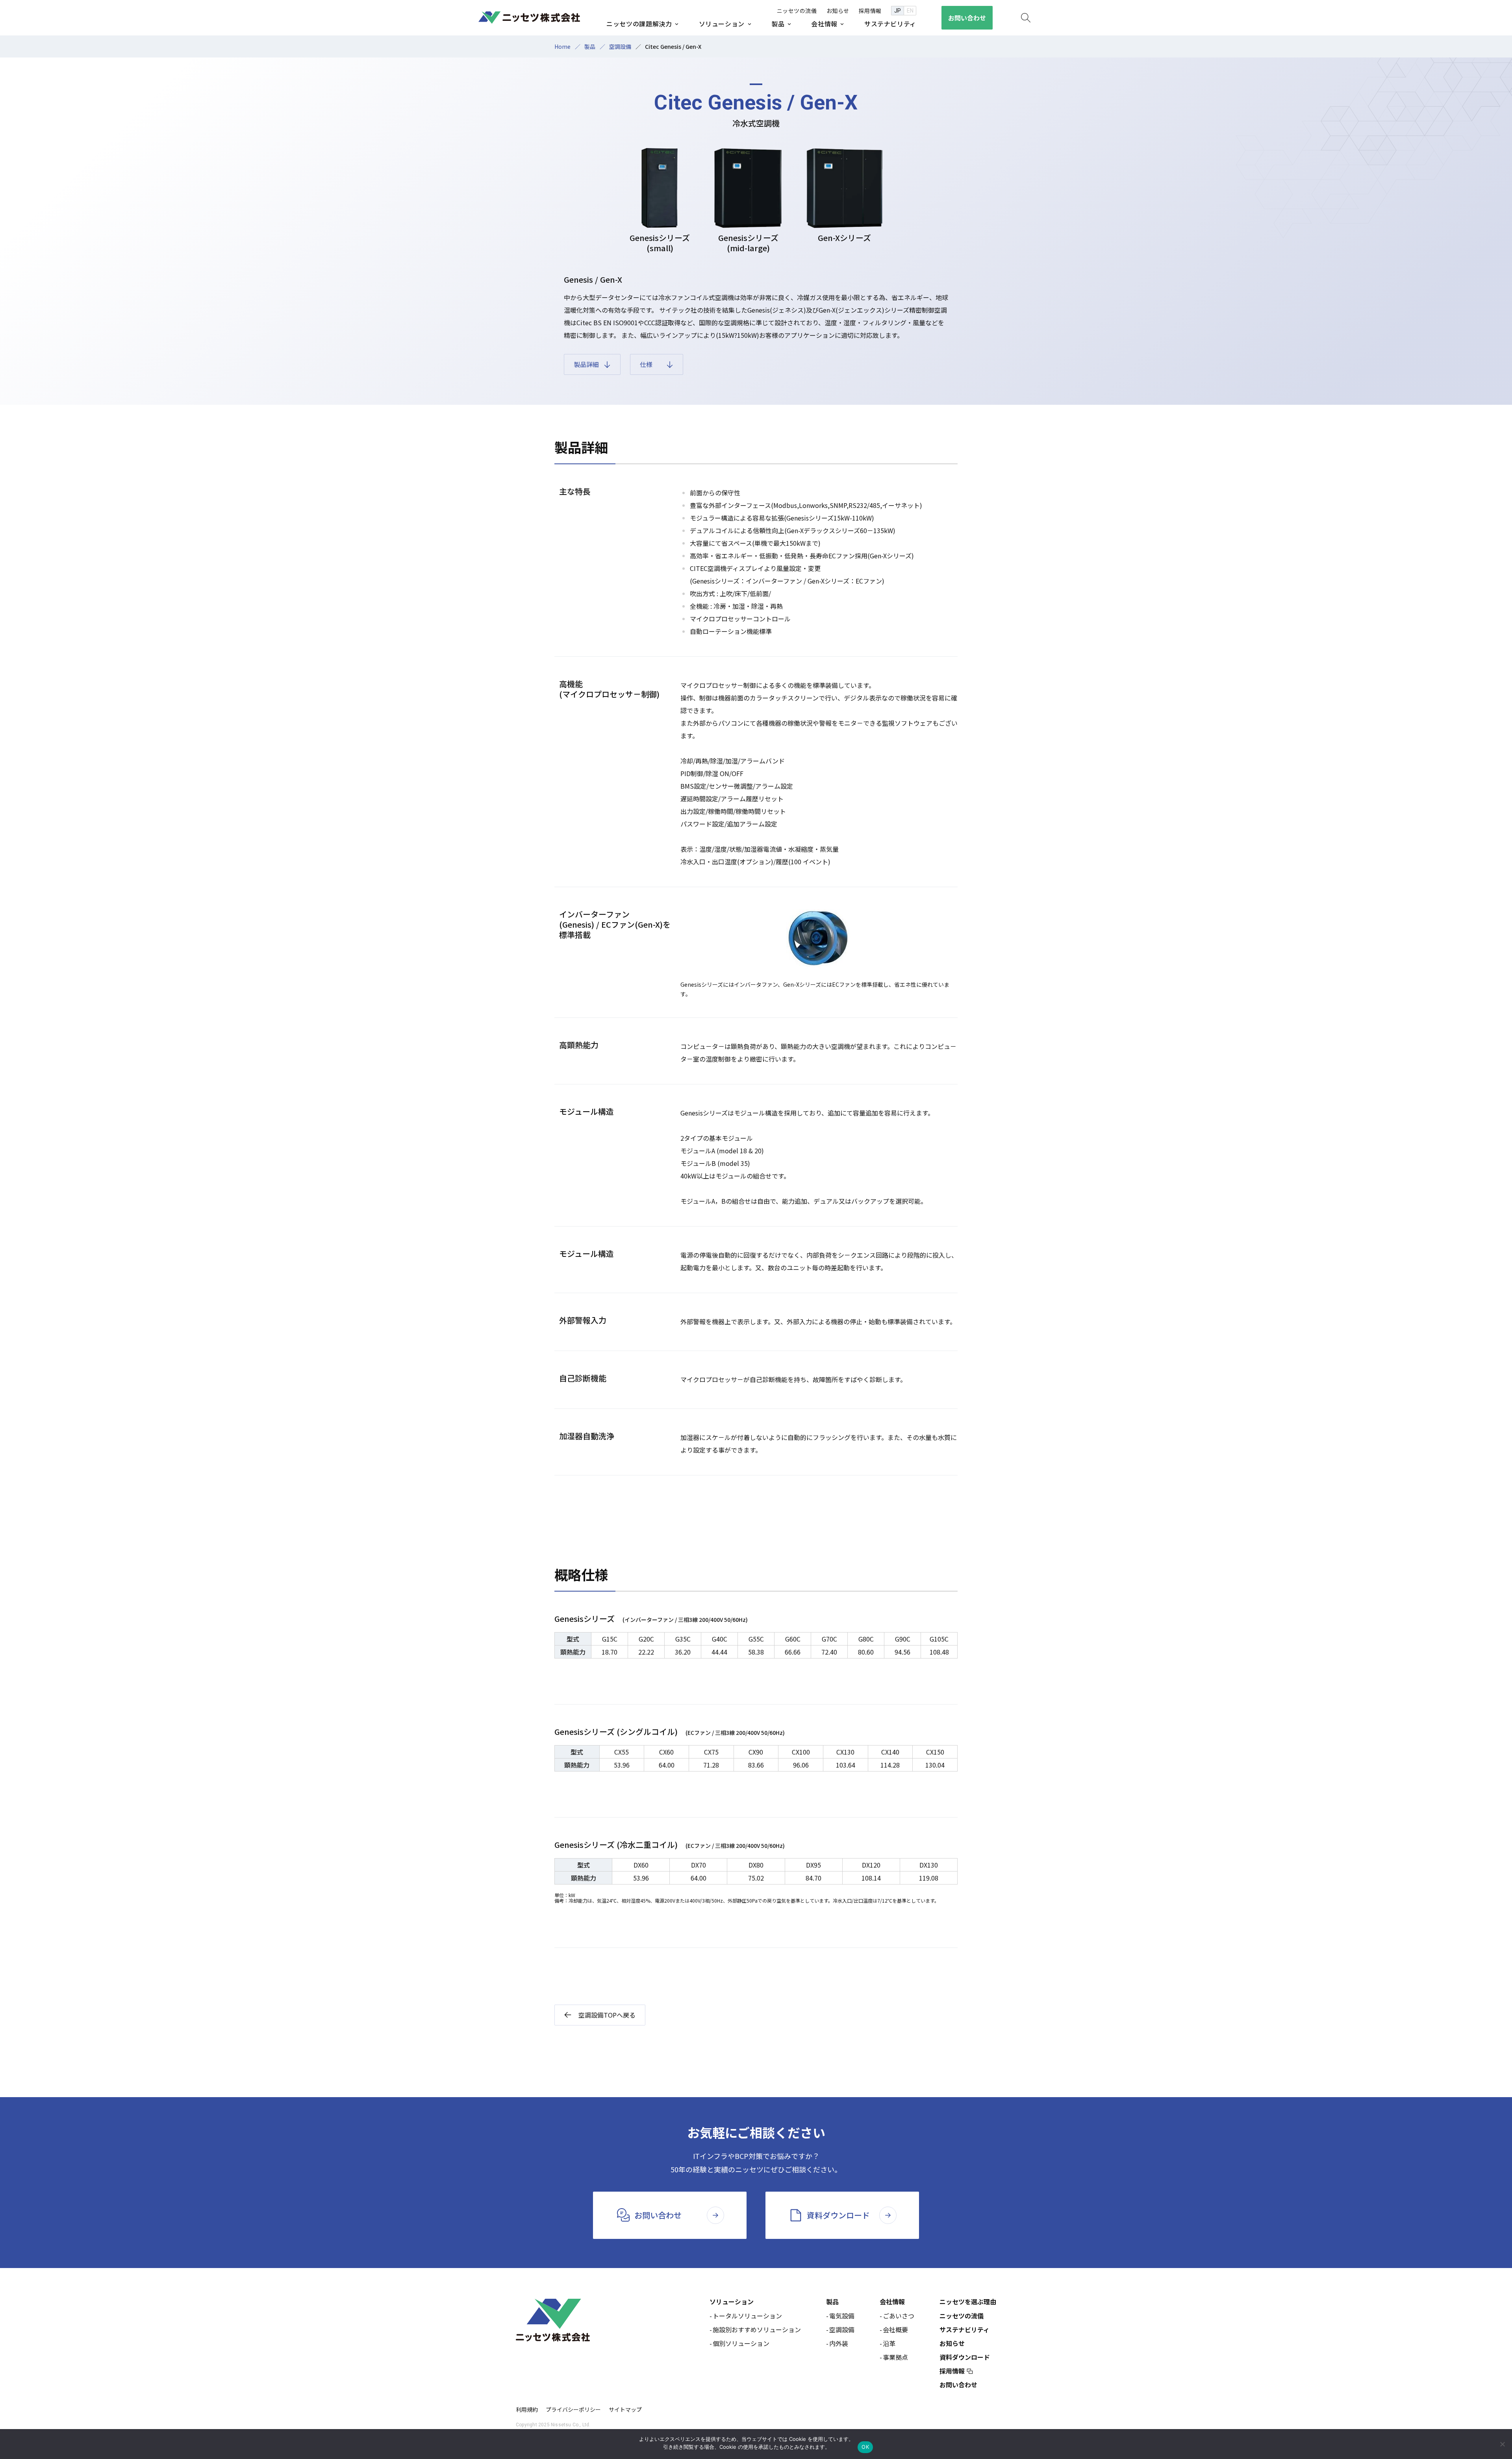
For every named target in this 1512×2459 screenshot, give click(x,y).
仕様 (646, 364)
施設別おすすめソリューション (757, 2329)
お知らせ (952, 2343)
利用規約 (527, 2409)
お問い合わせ (958, 2385)
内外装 (839, 2343)
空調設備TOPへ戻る (607, 2015)
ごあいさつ (899, 2316)
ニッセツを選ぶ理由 (968, 2301)
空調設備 (620, 46)
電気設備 (842, 2316)
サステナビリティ (964, 2329)
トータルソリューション (747, 2316)
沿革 (889, 2343)
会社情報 (892, 2301)
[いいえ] (1502, 2444)
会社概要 (895, 2329)
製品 (590, 46)
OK (865, 2447)
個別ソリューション (741, 2343)
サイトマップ (625, 2409)
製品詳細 (586, 364)
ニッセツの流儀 (962, 2316)
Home (562, 46)
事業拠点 (895, 2357)
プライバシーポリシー (573, 2409)
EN (910, 11)
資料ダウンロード (965, 2357)
